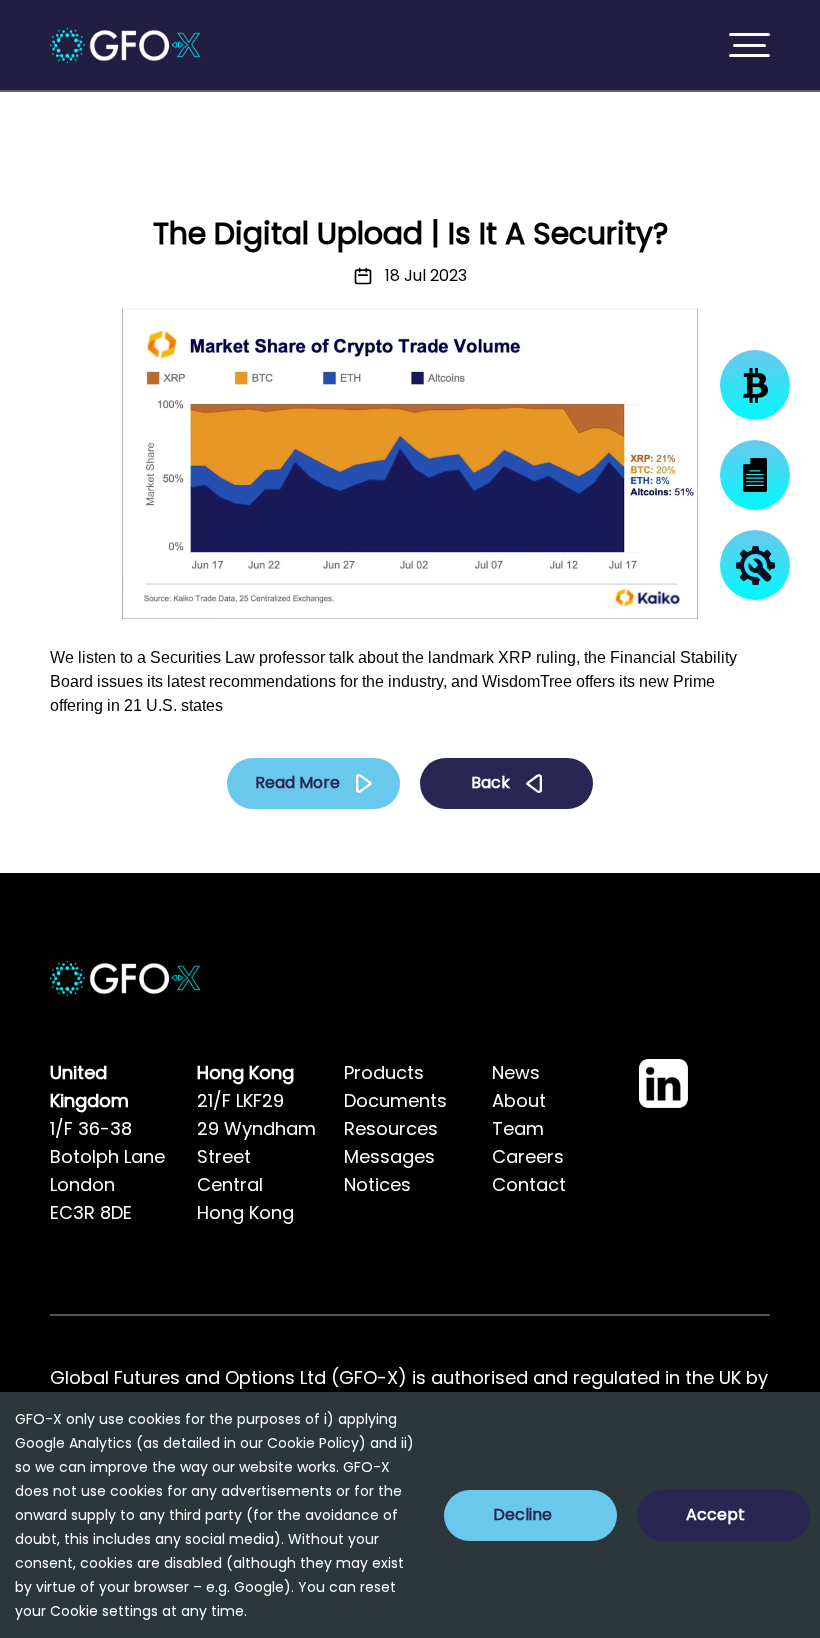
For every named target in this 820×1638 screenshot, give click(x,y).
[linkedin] (663, 1083)
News (516, 1072)
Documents (395, 1100)
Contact (529, 1184)
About (519, 1100)
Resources (391, 1128)
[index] (125, 45)
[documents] (755, 475)
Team (518, 1128)
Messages (389, 1156)
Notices (377, 1184)
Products (384, 1072)
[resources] (755, 565)
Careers (528, 1156)
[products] (755, 385)
